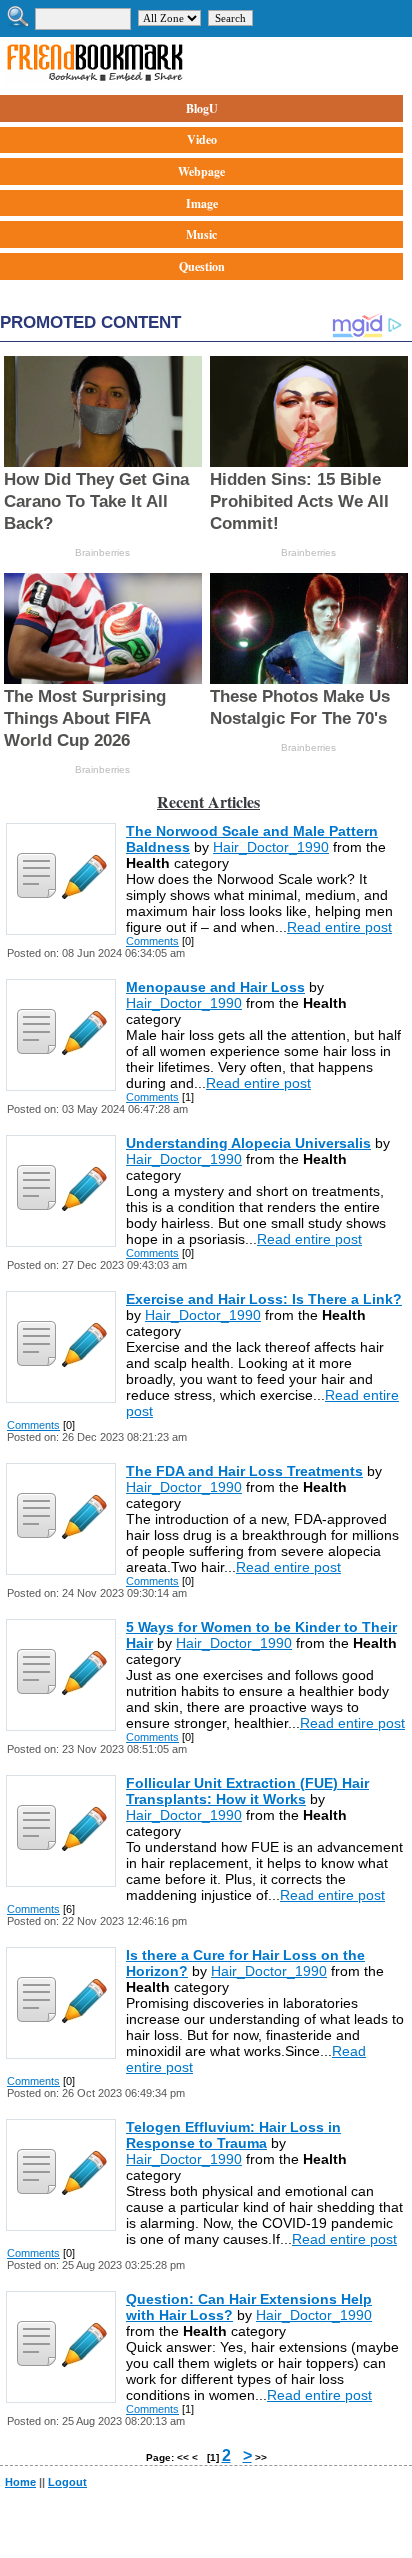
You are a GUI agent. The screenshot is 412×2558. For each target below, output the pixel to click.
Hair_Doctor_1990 (271, 847)
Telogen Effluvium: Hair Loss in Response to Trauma (233, 2135)
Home (20, 2482)
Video (202, 139)
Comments (152, 941)
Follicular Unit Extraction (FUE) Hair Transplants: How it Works (247, 1791)
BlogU (202, 108)
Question (202, 266)
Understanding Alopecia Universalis (248, 1143)
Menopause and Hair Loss (215, 987)
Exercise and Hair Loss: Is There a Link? (264, 1299)
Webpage (201, 171)
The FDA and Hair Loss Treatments (244, 1471)
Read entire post (339, 927)
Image (202, 203)
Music (201, 234)
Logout (67, 2482)
